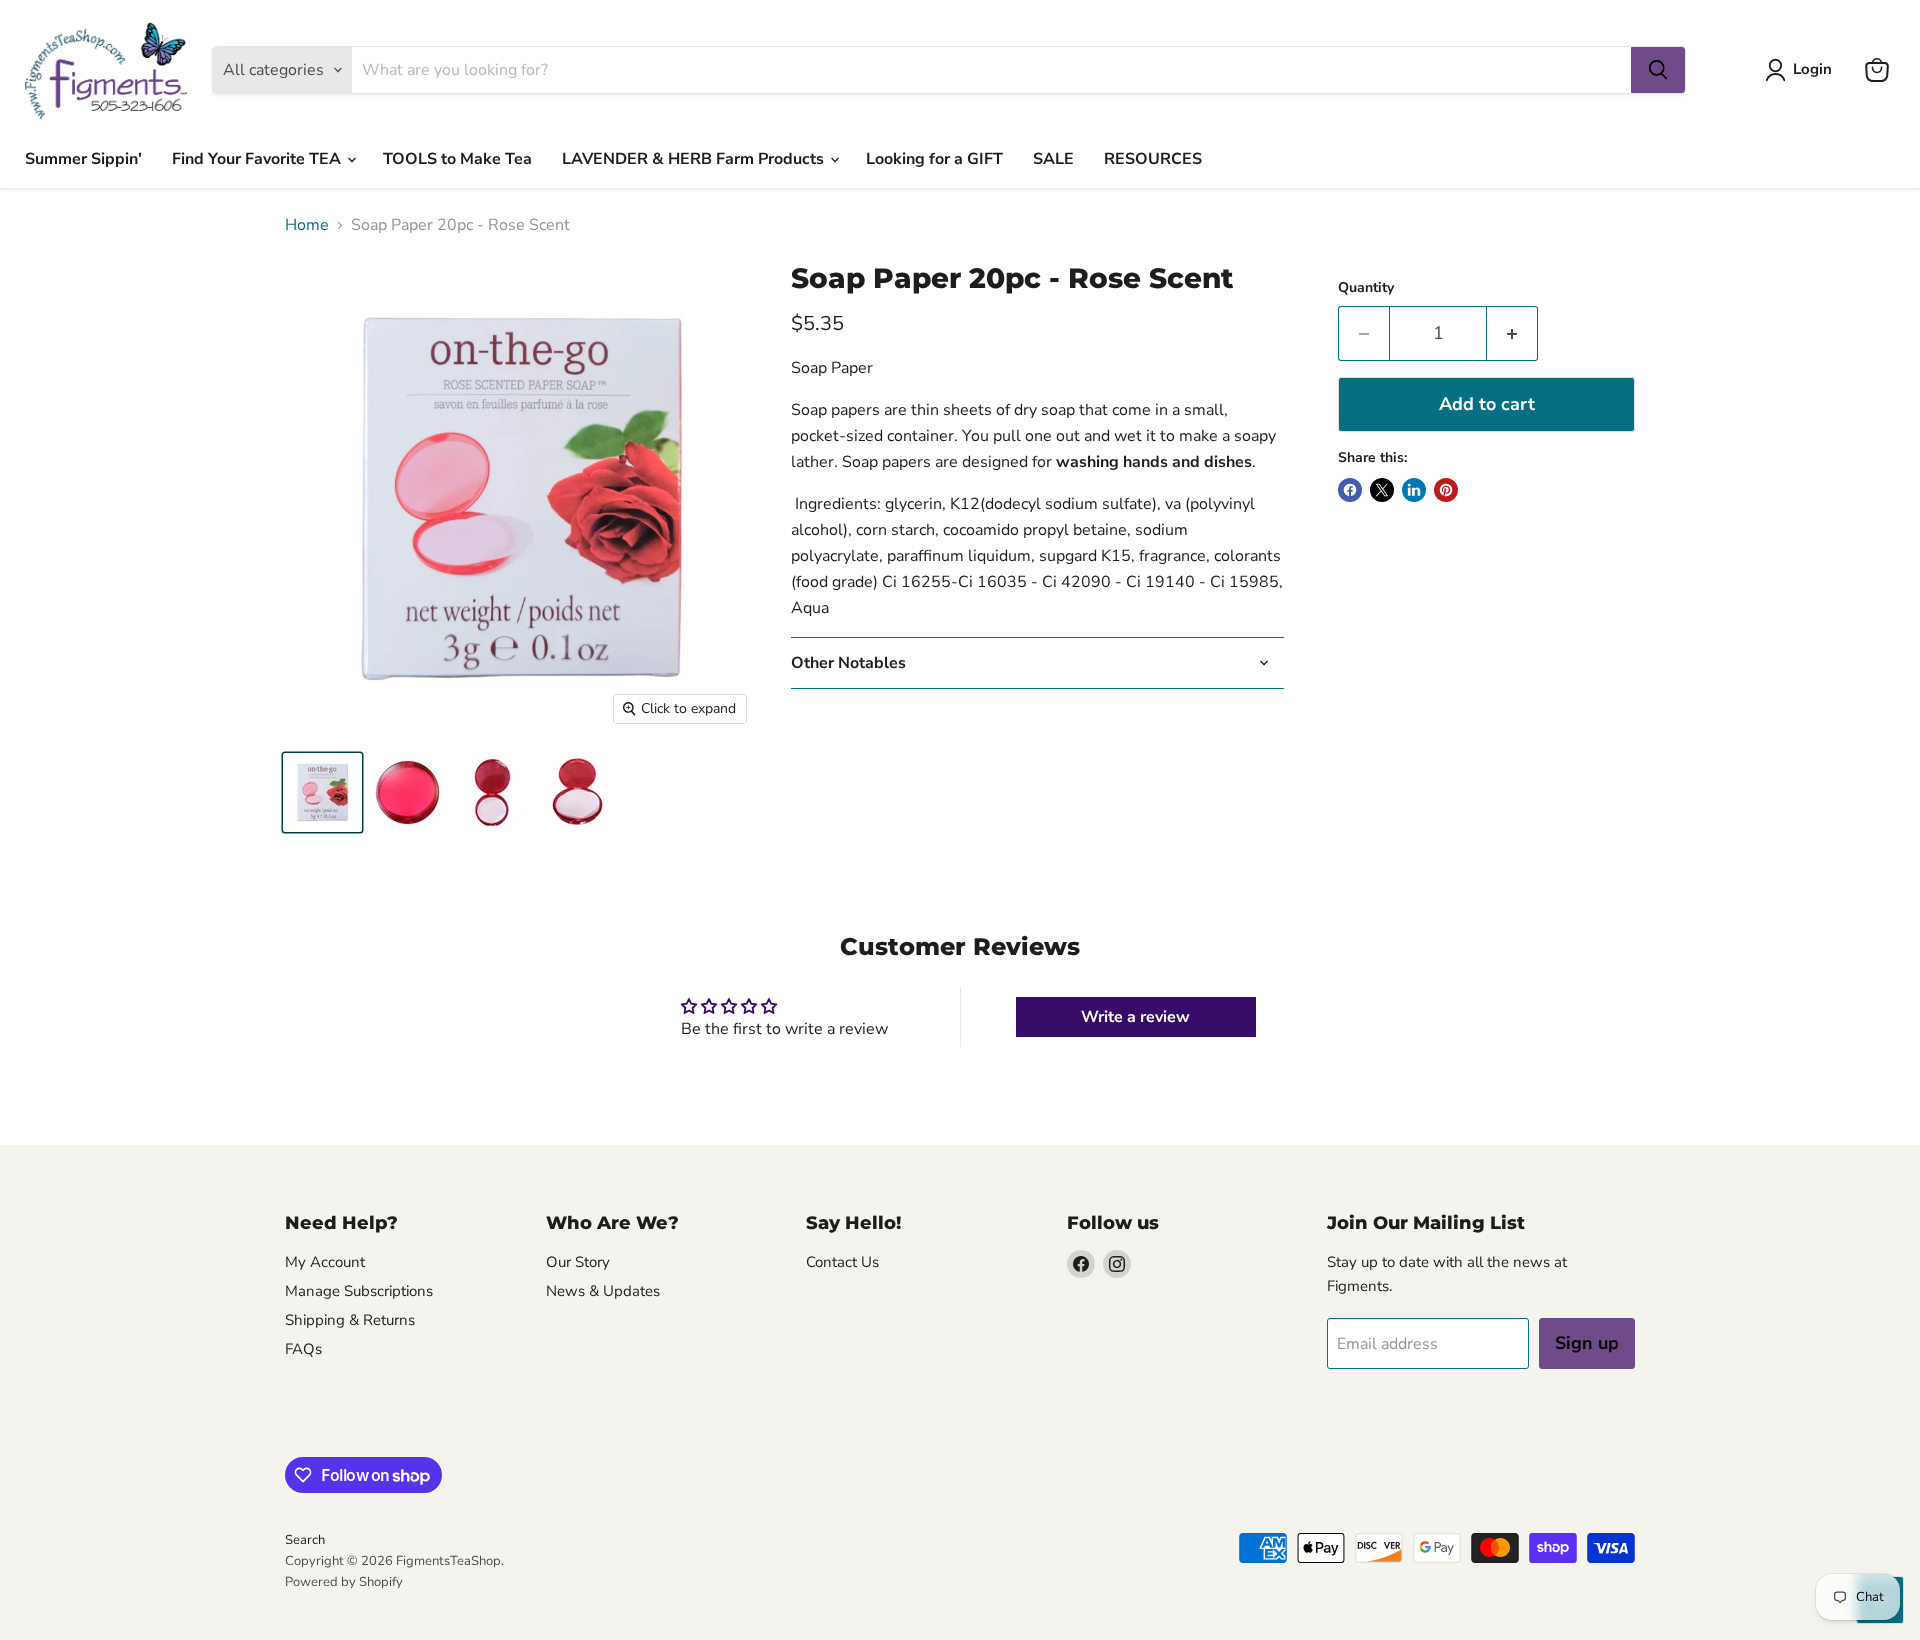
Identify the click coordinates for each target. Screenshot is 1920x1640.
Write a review (1135, 1017)
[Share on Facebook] (1350, 490)
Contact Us (842, 1262)
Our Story (578, 1262)
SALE (1053, 159)
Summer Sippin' (83, 159)
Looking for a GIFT (934, 159)
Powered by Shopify (344, 1582)
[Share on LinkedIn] (1414, 490)
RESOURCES (1153, 159)
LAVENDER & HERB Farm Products (695, 159)
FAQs (303, 1349)
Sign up (1587, 1343)
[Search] (1658, 70)
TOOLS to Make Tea (457, 159)
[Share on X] (1382, 490)
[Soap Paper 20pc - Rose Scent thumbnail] (322, 792)
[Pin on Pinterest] (1446, 490)
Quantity (1366, 288)
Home (307, 225)
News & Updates (603, 1291)
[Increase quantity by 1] (1512, 333)
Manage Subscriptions (359, 1291)
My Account (325, 1262)
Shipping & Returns (350, 1320)
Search (305, 1540)
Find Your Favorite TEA (258, 159)
